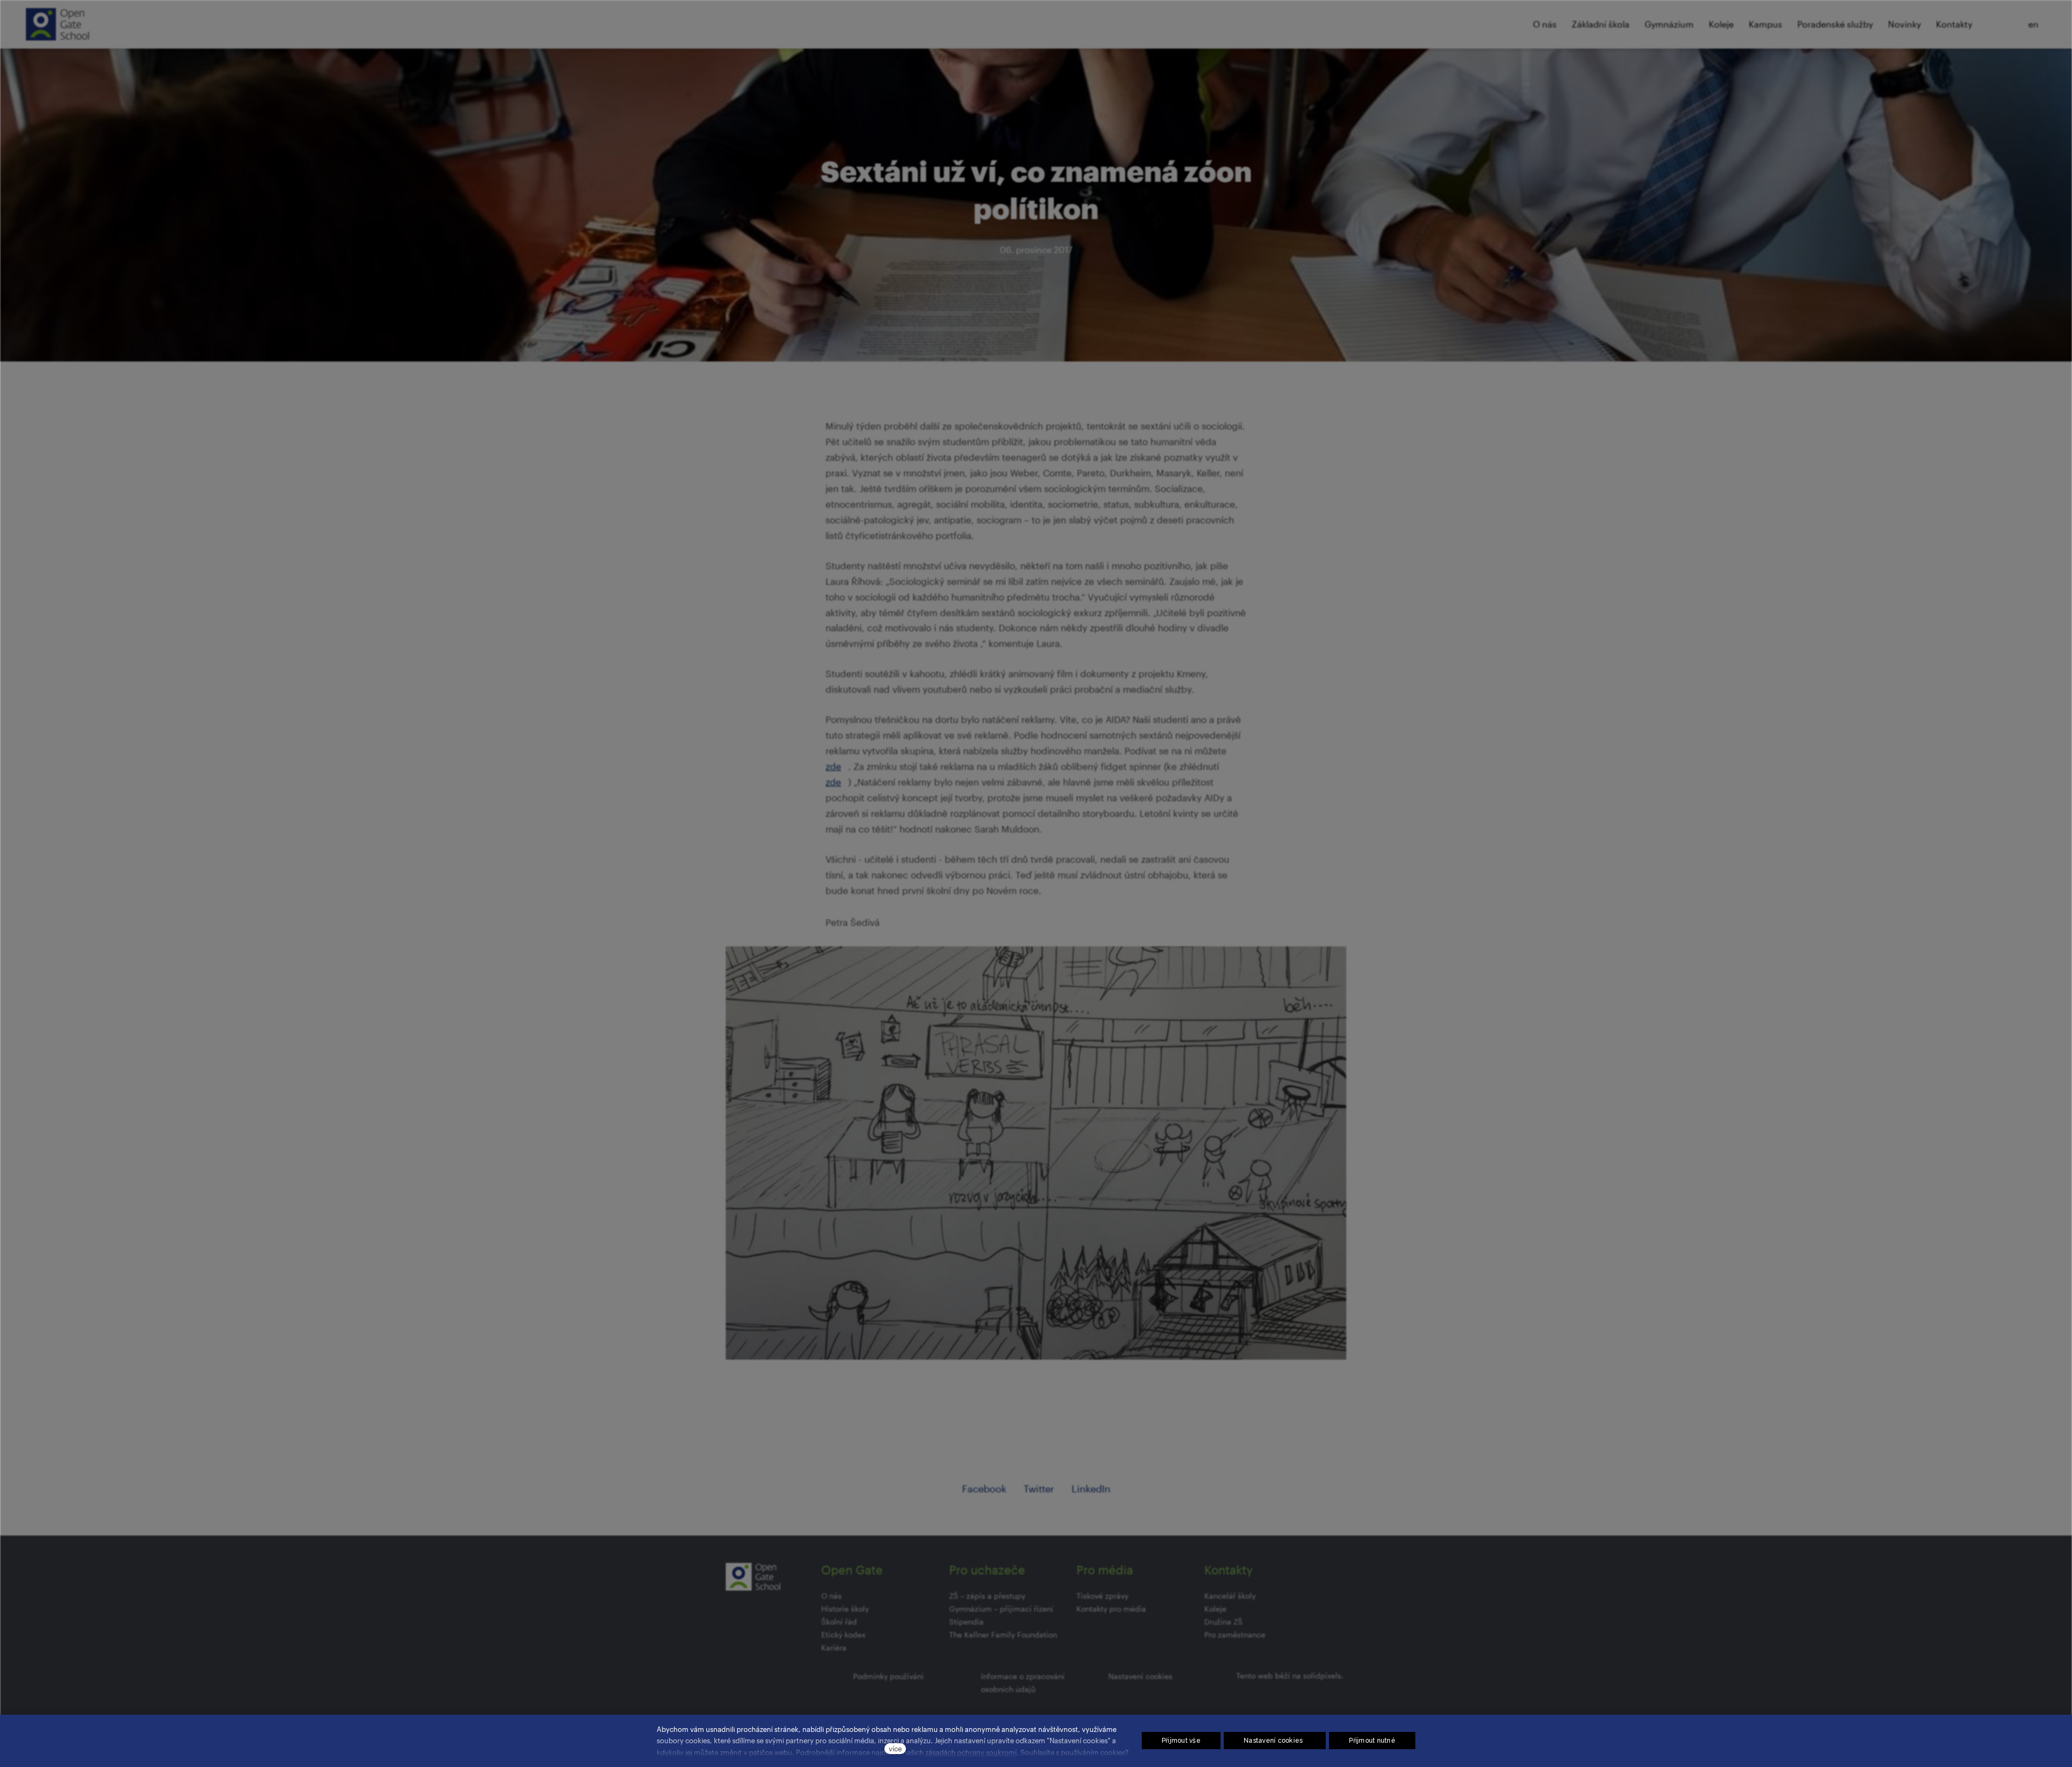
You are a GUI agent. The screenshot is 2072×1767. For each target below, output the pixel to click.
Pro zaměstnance (1235, 1635)
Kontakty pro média (1111, 1609)
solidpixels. (1323, 1676)
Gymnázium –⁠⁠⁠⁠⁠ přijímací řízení (1001, 1609)
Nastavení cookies (1140, 1676)
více (895, 1748)
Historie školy (845, 1609)
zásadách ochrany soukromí (971, 1752)
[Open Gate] (57, 24)
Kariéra (834, 1647)
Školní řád (839, 1622)
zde (833, 766)
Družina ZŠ (1224, 1622)
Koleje (1215, 1609)
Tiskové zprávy (1102, 1596)
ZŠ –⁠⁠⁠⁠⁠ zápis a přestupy (987, 1596)
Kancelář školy (1230, 1596)
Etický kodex (843, 1635)
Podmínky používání (888, 1676)
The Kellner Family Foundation (1003, 1635)
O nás (831, 1596)
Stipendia (966, 1622)
